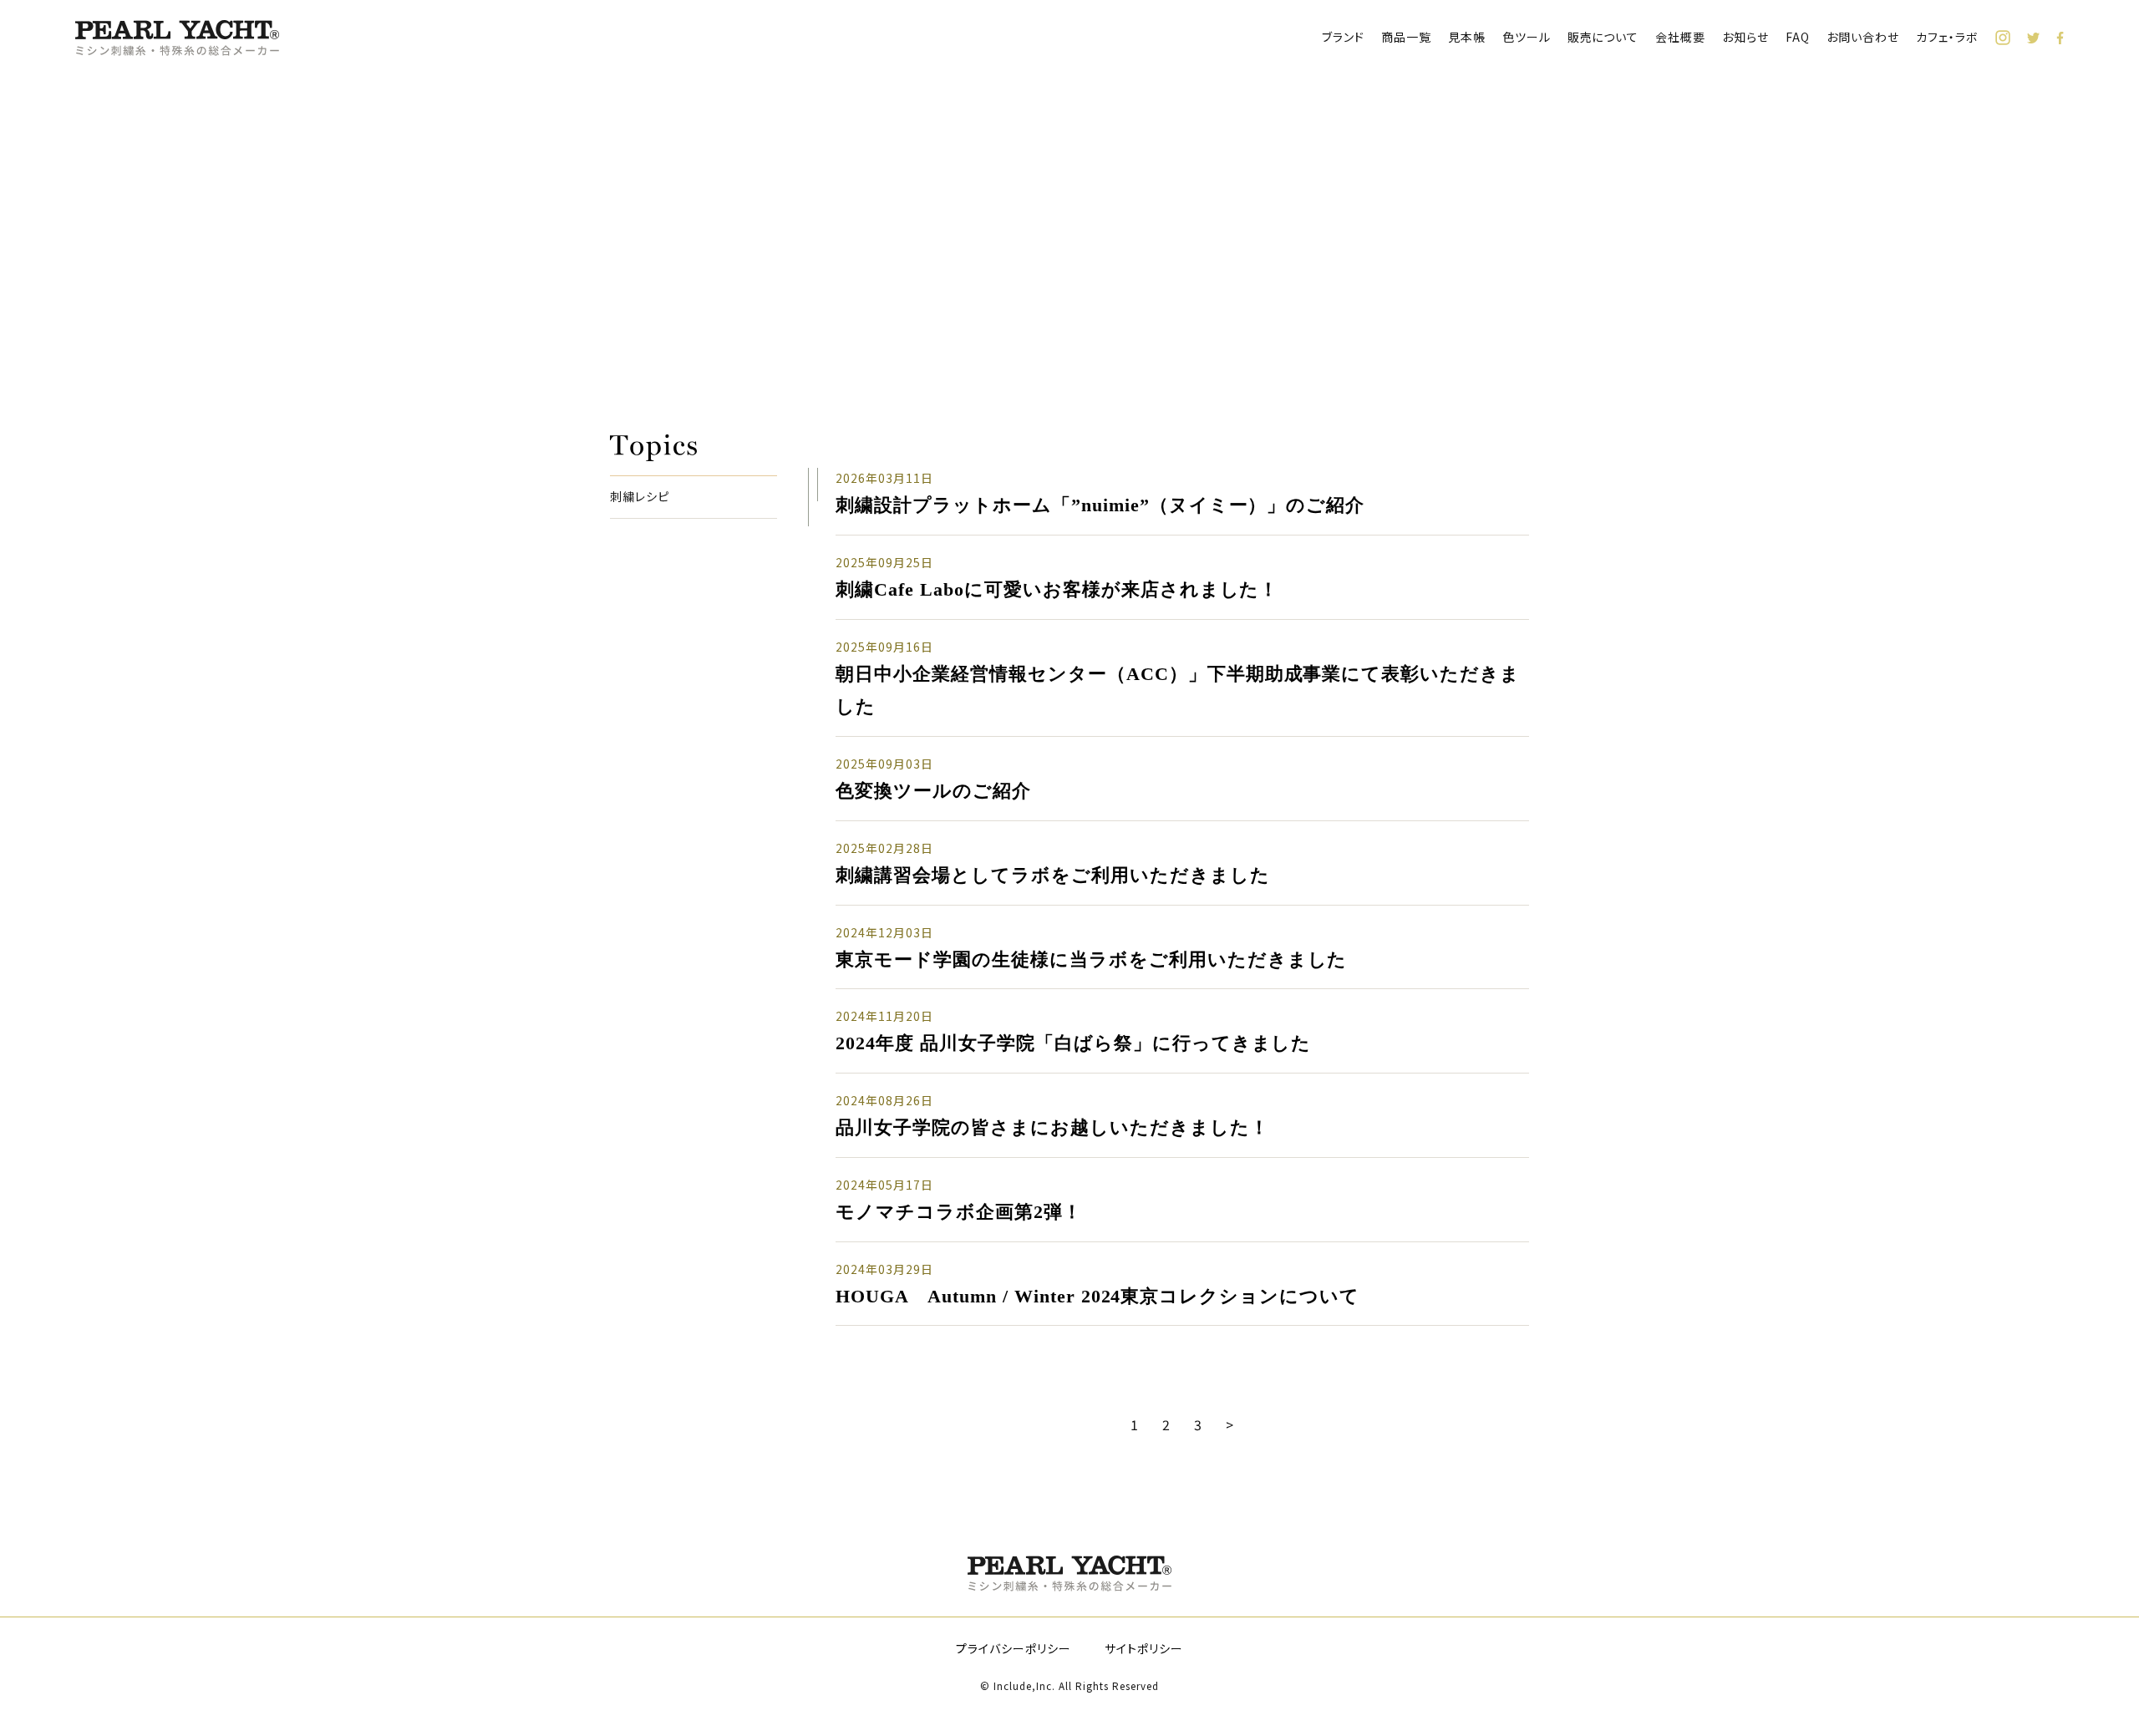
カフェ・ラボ (1947, 37)
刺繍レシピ (640, 497)
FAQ (1798, 37)
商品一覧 (1406, 37)
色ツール (1527, 37)
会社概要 (1680, 37)
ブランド (1343, 37)
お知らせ (1745, 37)
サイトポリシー (1144, 1648)
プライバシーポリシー (1014, 1648)
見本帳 (1467, 37)
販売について (1603, 37)
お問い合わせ (1863, 37)
